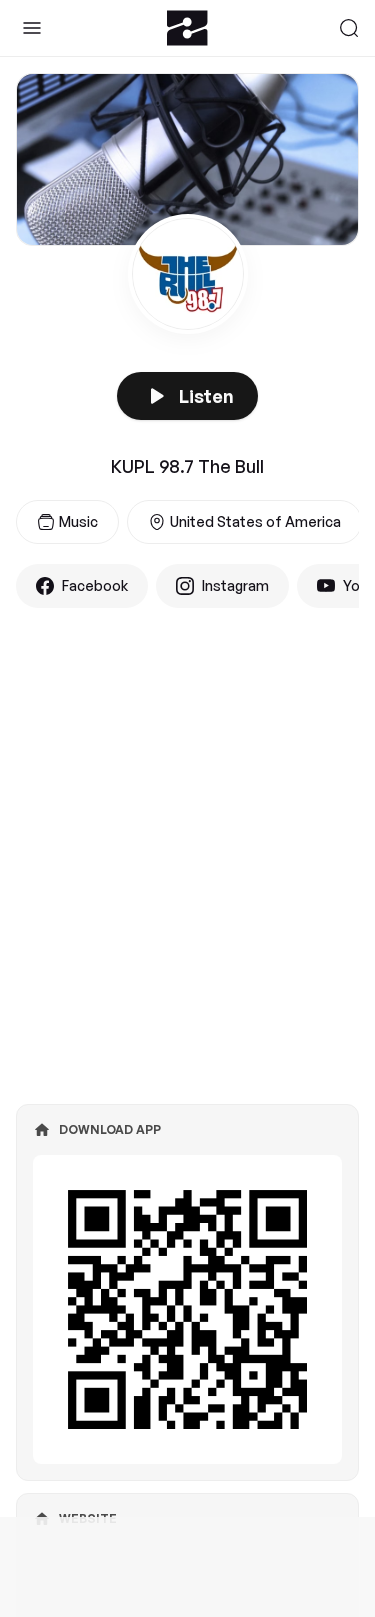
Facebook (95, 585)
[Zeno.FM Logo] (187, 28)
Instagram (235, 585)
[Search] (349, 28)
